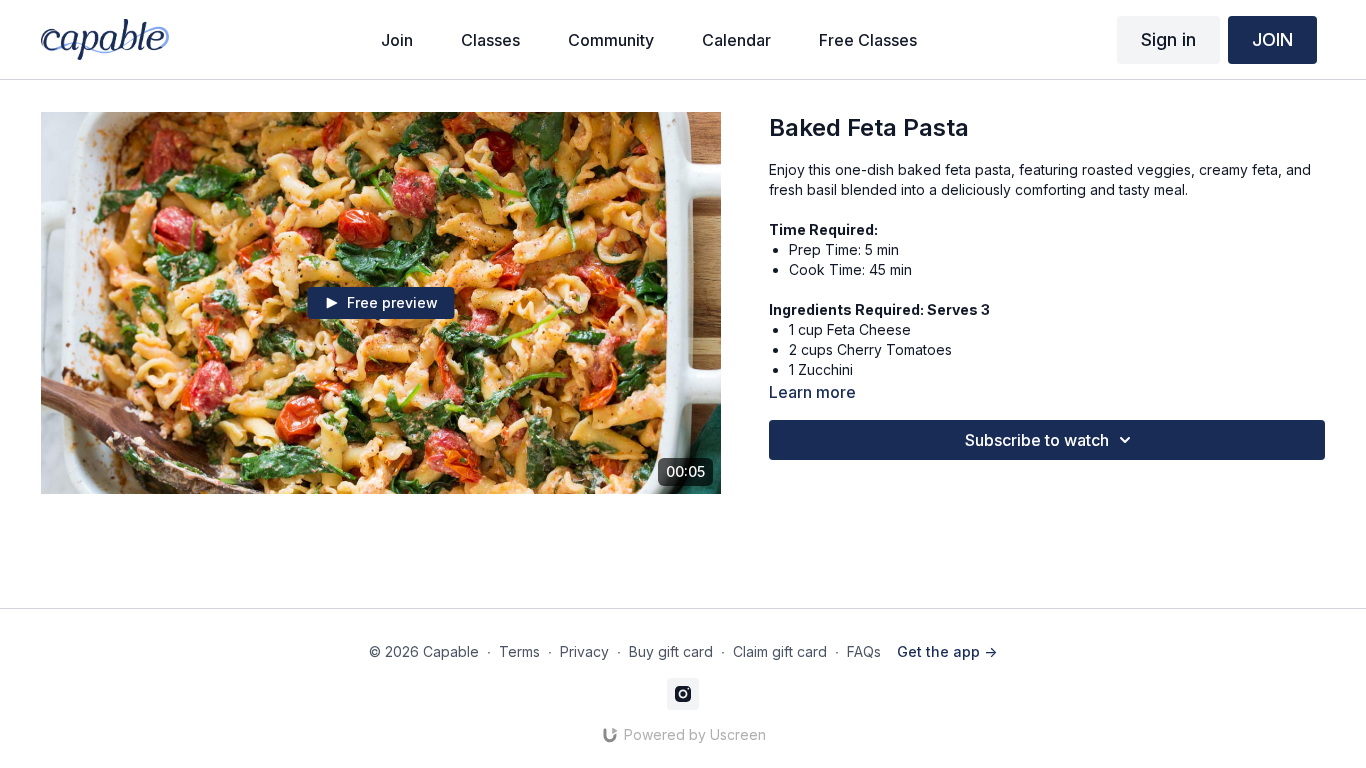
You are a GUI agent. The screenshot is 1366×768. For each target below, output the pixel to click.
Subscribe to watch (1037, 440)
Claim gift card (780, 651)
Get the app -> (947, 651)
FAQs (864, 651)
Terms (519, 651)
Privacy (584, 651)
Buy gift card (671, 651)
